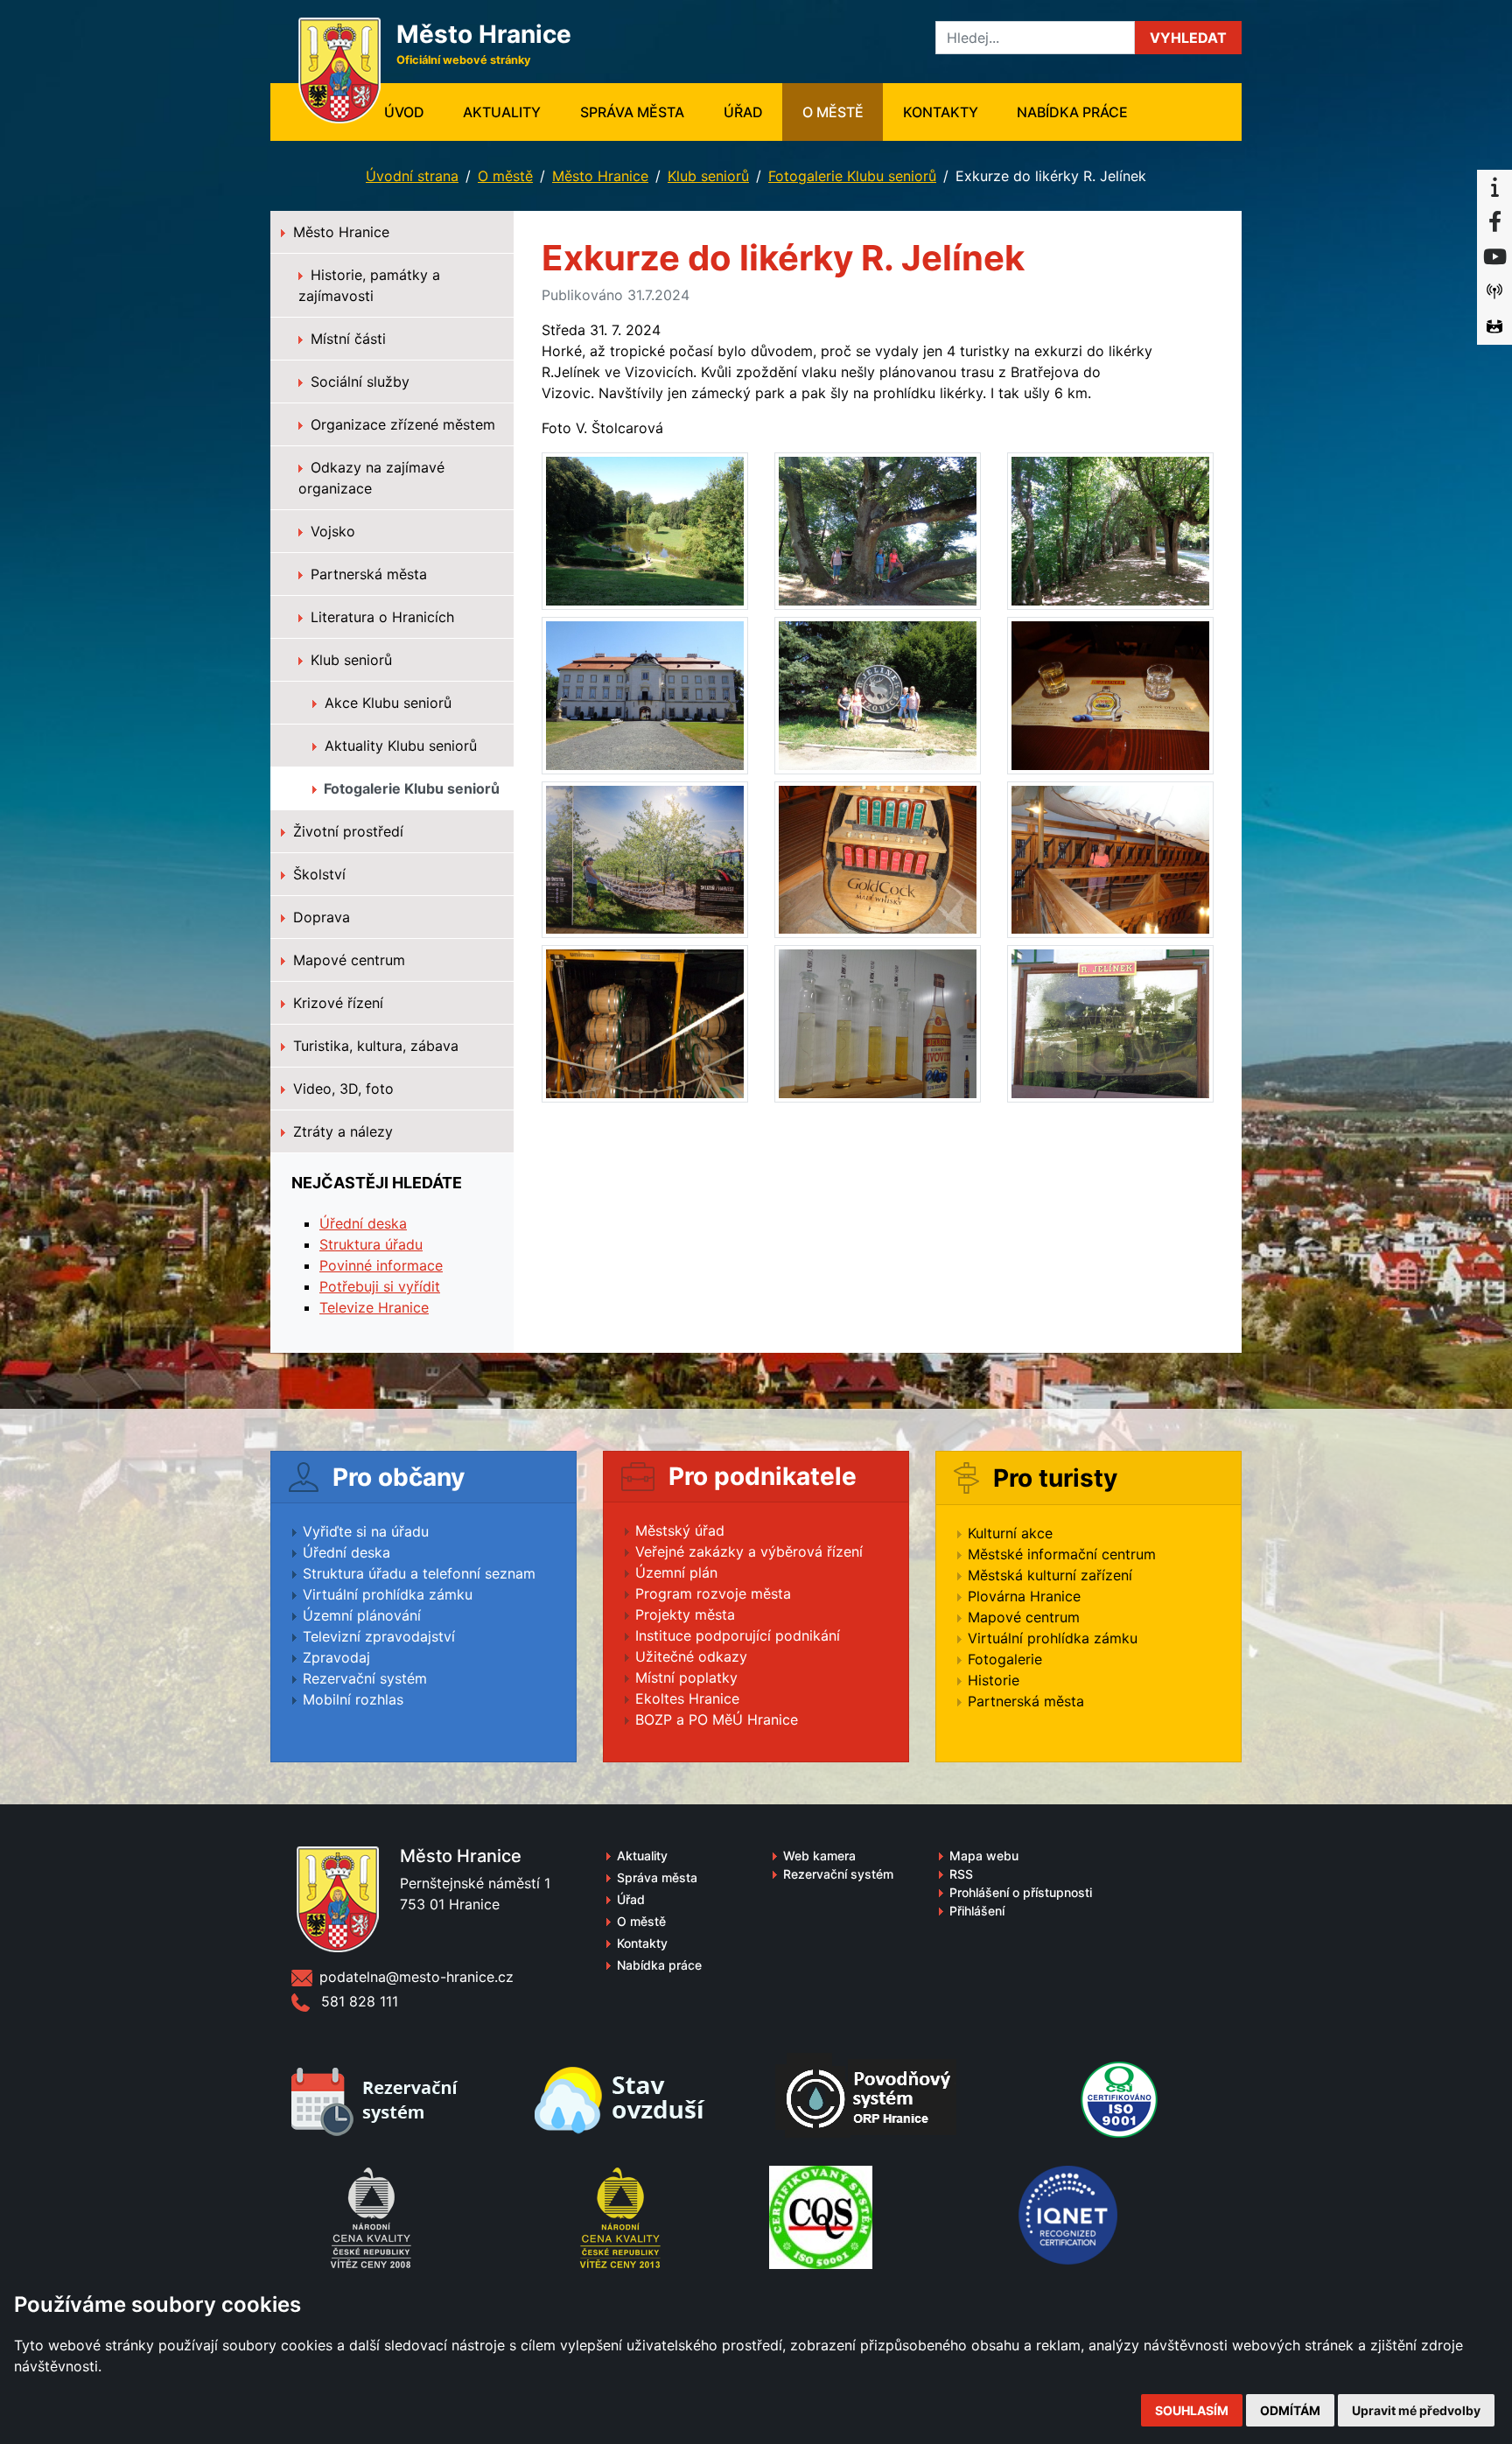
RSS (961, 1874)
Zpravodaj (336, 1657)
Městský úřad (680, 1530)
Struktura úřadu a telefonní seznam (419, 1573)
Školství (317, 874)
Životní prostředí (346, 831)
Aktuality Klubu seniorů (399, 746)
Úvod (414, 112)
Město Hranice (600, 176)
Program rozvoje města (713, 1593)
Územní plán (676, 1572)
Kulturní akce (1010, 1533)
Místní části (346, 339)
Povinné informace (381, 1265)
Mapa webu (984, 1856)
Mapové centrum (347, 960)
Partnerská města (367, 574)
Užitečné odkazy (691, 1656)
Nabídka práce (1072, 112)
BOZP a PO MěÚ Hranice (717, 1719)
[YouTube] (1494, 257)
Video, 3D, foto (341, 1089)
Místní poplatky (686, 1677)
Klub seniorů (708, 176)
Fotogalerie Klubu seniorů (852, 176)
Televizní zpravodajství (379, 1636)
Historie (994, 1680)
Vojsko (331, 531)
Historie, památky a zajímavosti (369, 285)
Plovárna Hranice (1024, 1596)
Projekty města (685, 1614)
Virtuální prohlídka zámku (388, 1594)
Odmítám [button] (1290, 2410)
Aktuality (502, 112)
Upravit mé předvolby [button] (1416, 2410)
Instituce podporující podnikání (738, 1635)
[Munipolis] (1494, 292)
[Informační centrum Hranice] (1494, 187)
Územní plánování (362, 1615)
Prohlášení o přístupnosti (1021, 1892)
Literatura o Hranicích (380, 617)
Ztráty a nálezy (341, 1131)
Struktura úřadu (371, 1244)
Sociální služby (358, 382)
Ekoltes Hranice (687, 1698)
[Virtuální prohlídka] (1494, 327)
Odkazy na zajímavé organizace (371, 478)
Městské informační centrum (1062, 1554)
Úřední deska (363, 1223)
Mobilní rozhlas (353, 1699)
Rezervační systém (365, 1678)
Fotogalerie (1005, 1659)
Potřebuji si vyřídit (380, 1286)
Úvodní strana (412, 176)
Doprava (319, 917)
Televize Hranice (374, 1307)
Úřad (743, 112)
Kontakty (941, 112)
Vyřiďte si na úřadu (366, 1531)
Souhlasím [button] (1192, 2410)
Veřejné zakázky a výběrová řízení (749, 1551)
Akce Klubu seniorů (386, 703)
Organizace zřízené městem (401, 424)
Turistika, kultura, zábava (374, 1046)
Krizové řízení (336, 1003)
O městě (833, 112)
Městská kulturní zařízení (1050, 1575)
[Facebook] (1494, 222)
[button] (1188, 38)
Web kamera (819, 1856)
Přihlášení (977, 1911)
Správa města (632, 112)
